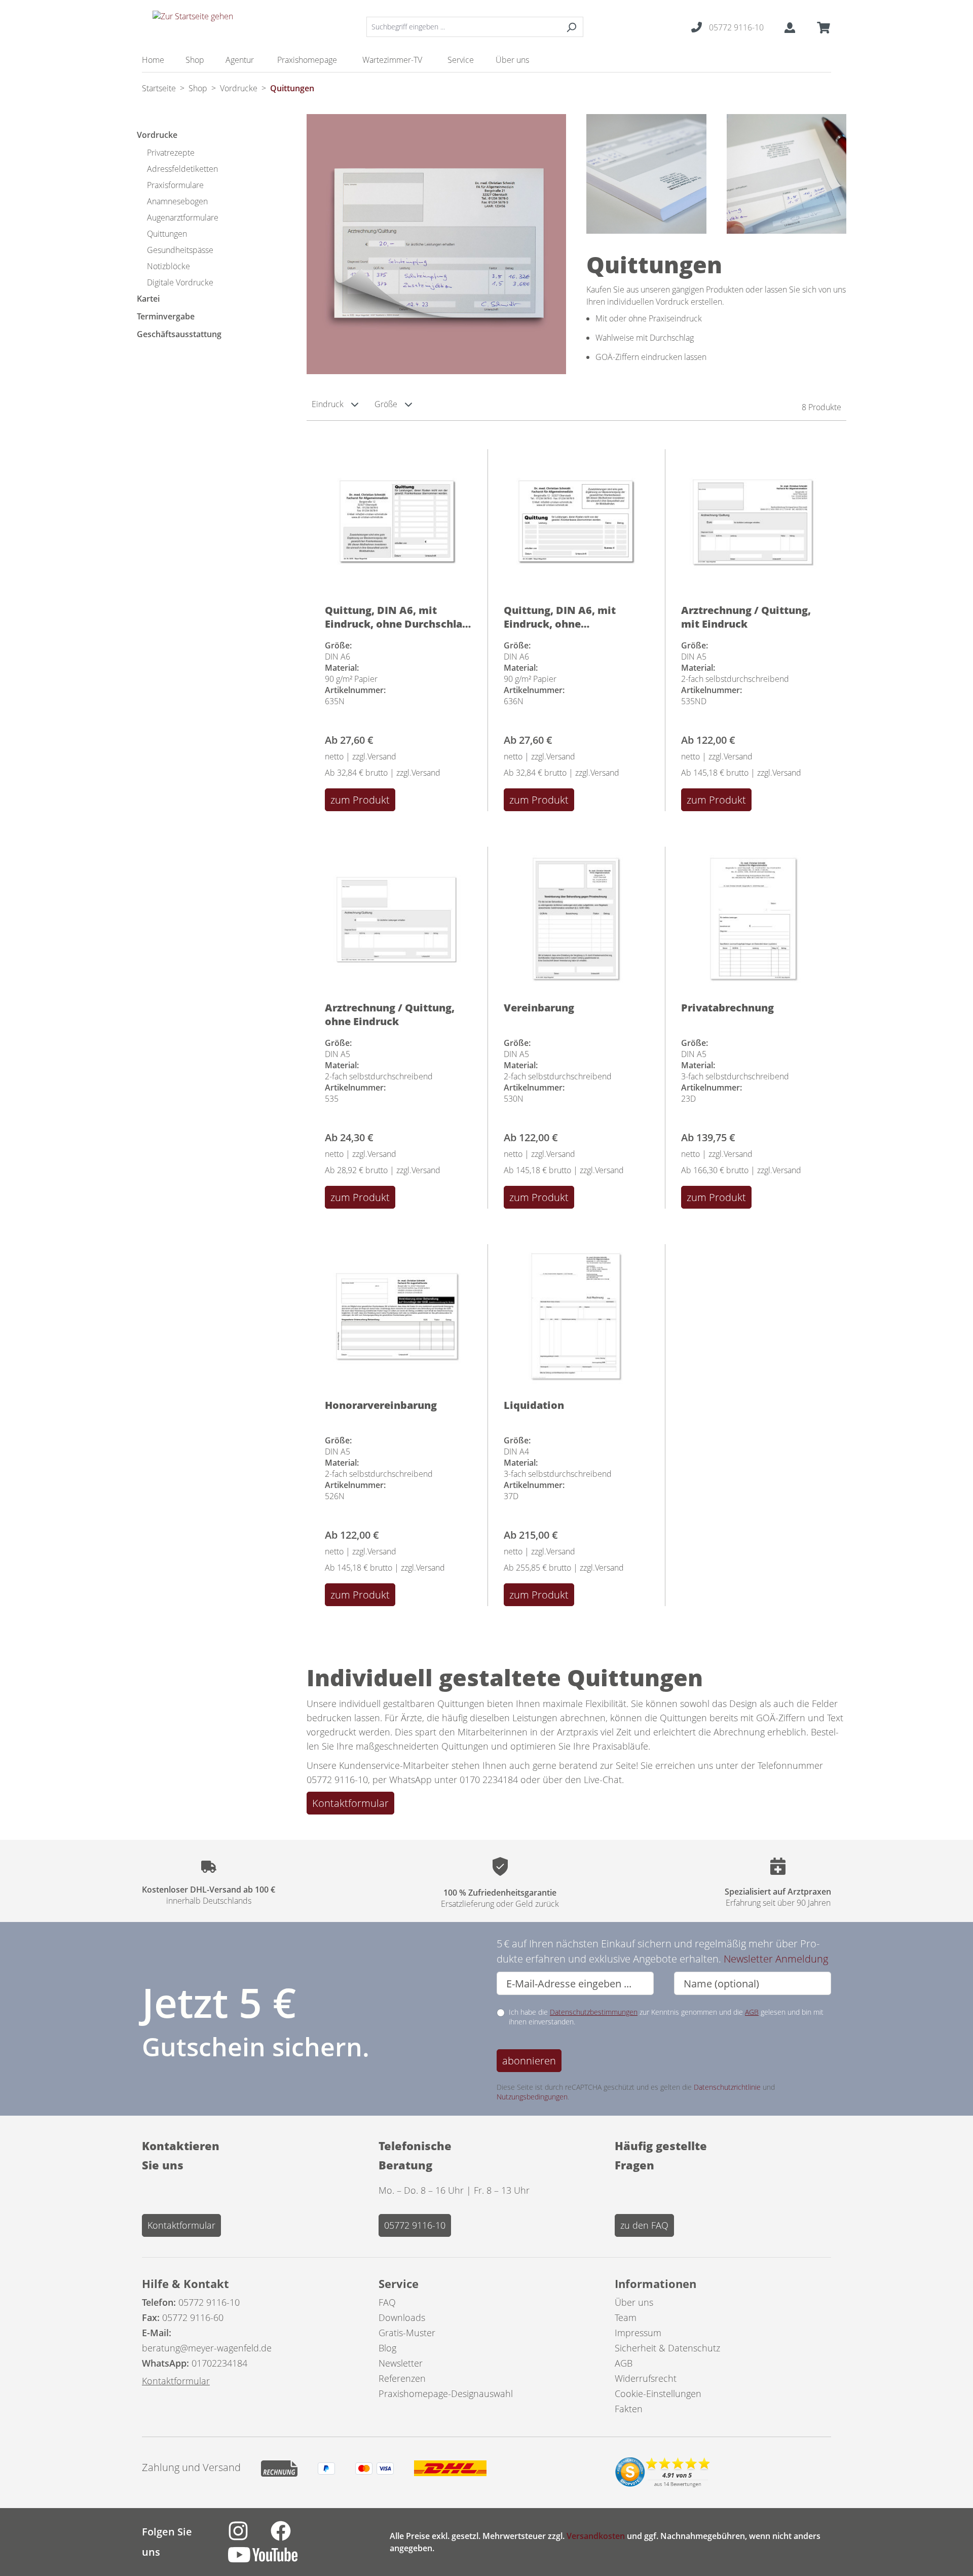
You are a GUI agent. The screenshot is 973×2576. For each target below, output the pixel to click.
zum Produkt (360, 800)
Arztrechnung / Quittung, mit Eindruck (746, 616)
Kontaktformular (350, 1803)
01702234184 (219, 2363)
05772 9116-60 (193, 2317)
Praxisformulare (175, 185)
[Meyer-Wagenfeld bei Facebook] (291, 2536)
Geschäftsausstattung (179, 334)
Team (626, 2317)
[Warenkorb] (820, 27)
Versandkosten (596, 2536)
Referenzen (402, 2378)
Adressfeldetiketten (182, 169)
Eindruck (329, 404)
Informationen (656, 2283)
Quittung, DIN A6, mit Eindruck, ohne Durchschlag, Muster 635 (398, 616)
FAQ (387, 2302)
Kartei (148, 299)
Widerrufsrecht (646, 2378)
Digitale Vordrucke (180, 282)
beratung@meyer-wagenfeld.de (207, 2348)
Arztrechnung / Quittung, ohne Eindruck (390, 1014)
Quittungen (167, 234)
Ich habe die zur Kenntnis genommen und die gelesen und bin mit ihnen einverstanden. (666, 2017)
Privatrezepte (171, 153)
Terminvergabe (166, 316)
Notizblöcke (169, 266)
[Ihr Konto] (790, 27)
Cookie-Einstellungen (658, 2393)
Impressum (638, 2333)
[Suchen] (571, 27)
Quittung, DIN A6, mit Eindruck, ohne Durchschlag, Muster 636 (567, 616)
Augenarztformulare (183, 217)
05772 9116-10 (415, 2225)
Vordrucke (157, 135)
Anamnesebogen (177, 201)
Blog (387, 2348)
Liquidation (534, 1405)
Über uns (634, 2302)
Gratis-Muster (407, 2333)
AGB (752, 2012)
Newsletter (401, 2363)
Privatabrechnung (727, 1008)
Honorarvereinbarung (381, 1405)
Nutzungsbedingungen (532, 2097)
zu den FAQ (644, 2225)
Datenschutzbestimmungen (594, 2012)
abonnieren (529, 2061)
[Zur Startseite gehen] (193, 25)
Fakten (629, 2409)
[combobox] (463, 27)
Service (399, 2283)
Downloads (402, 2317)
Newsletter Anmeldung (776, 1959)
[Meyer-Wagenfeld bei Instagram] (249, 2536)
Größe (387, 404)
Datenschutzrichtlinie (727, 2087)
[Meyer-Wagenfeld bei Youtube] (273, 2560)
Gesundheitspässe (180, 250)
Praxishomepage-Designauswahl (446, 2393)
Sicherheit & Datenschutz (667, 2348)
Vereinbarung (539, 1008)
